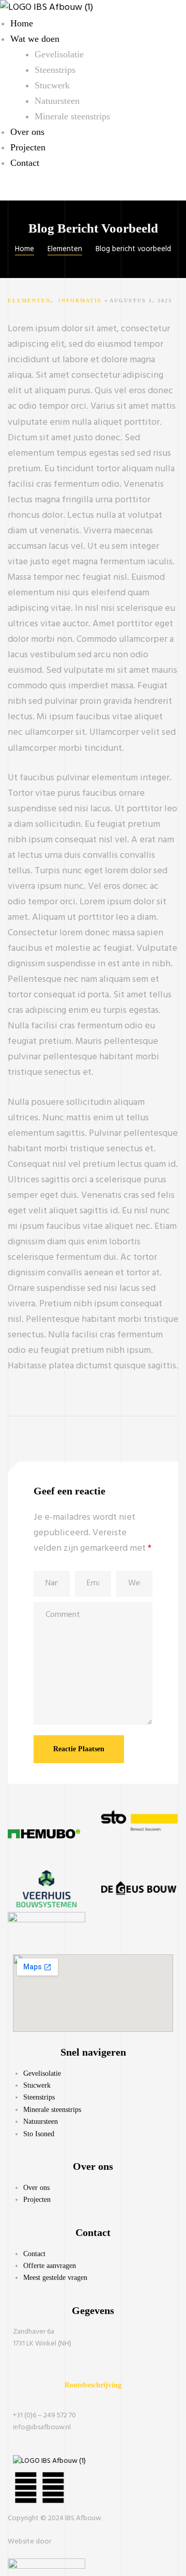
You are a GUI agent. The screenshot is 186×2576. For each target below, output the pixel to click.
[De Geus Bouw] (139, 1906)
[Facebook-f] (53, 2490)
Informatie (80, 300)
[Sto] (139, 1838)
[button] (93, 2385)
